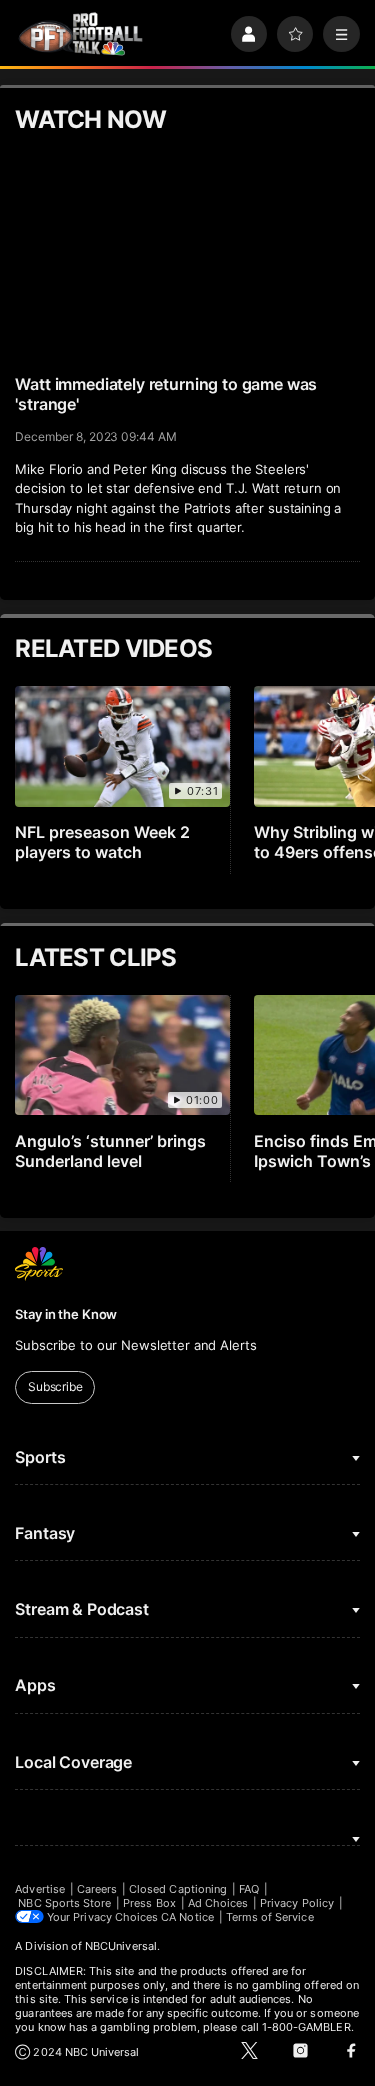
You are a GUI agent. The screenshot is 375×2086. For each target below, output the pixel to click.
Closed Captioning (178, 1889)
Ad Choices (218, 1903)
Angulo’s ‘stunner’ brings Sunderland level (110, 1151)
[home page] (80, 34)
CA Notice (187, 1917)
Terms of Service (270, 1917)
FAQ (249, 1889)
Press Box (149, 1903)
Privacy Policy (297, 1903)
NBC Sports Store (64, 1903)
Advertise (40, 1889)
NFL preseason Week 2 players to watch (102, 842)
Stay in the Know (66, 1314)
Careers (97, 1889)
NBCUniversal (121, 1946)
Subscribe (55, 1386)
